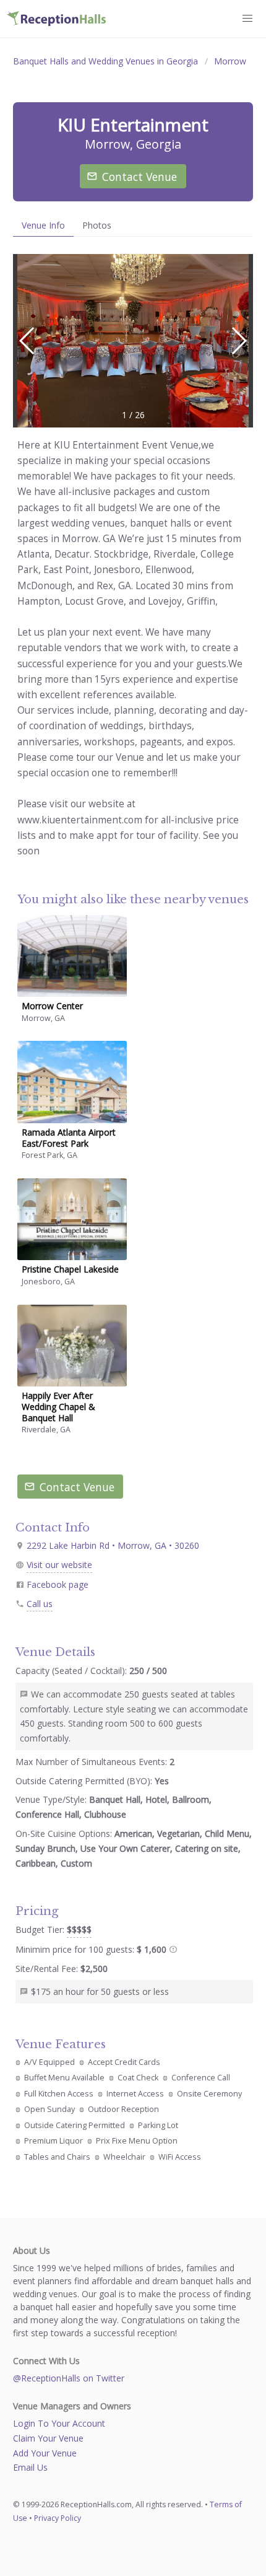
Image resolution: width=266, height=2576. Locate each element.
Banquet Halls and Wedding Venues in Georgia (105, 61)
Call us (40, 1604)
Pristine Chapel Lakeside (70, 1269)
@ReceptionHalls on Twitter (69, 2378)
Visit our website (59, 1565)
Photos (97, 225)
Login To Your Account (59, 2423)
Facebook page (58, 1584)
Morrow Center (52, 1006)
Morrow (230, 61)
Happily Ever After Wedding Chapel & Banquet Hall (58, 1407)
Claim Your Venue (48, 2438)
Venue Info (43, 225)
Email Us (30, 2467)
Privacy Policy (58, 2518)
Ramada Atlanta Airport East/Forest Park (69, 1138)
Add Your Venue (45, 2453)
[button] (238, 341)
